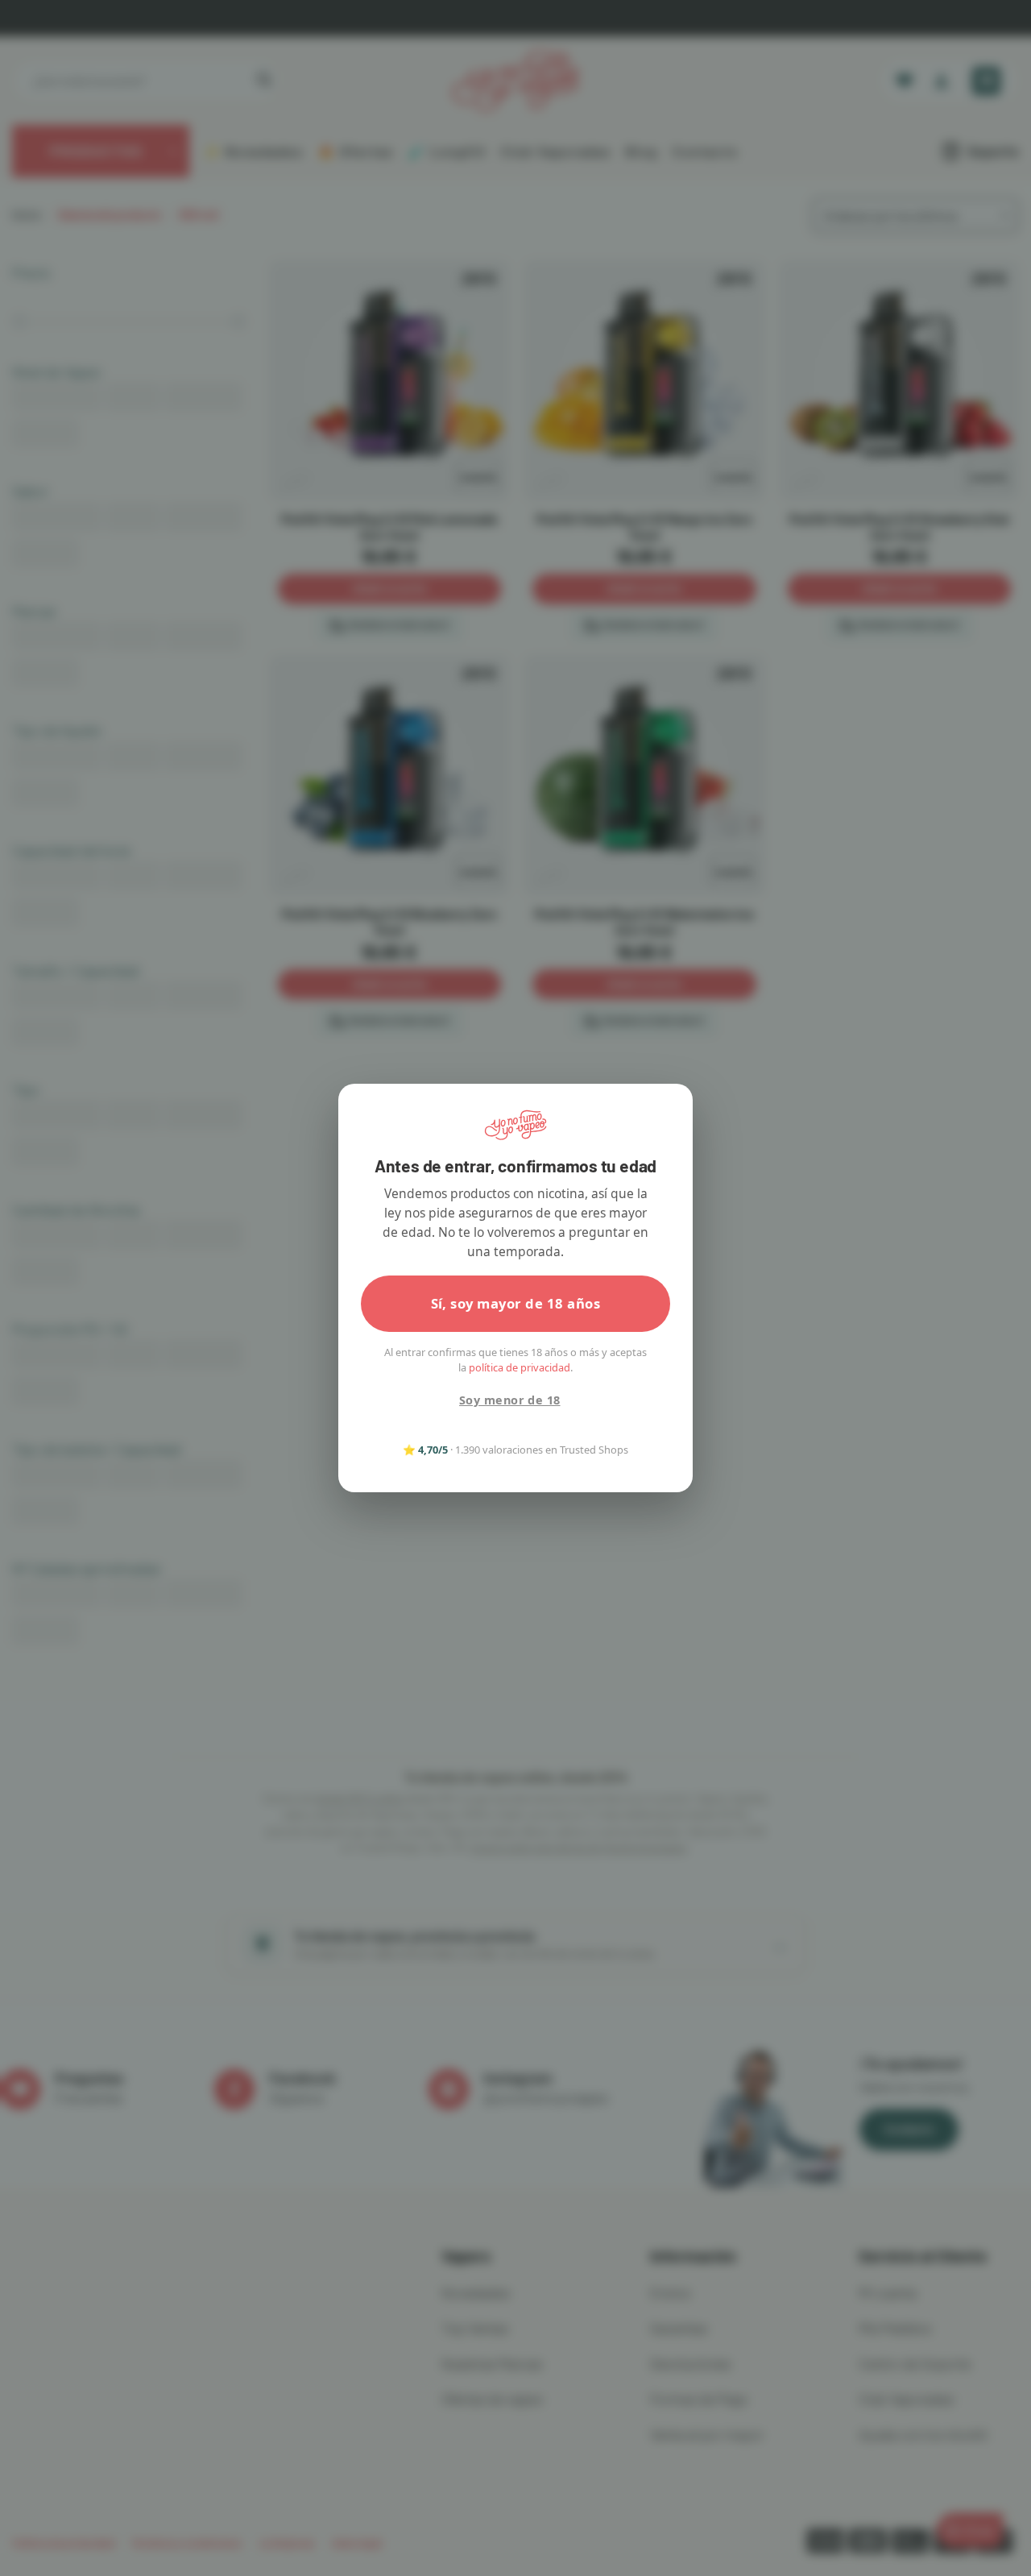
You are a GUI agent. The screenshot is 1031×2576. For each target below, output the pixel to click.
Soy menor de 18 (509, 1400)
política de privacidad (520, 1367)
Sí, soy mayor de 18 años (516, 1303)
